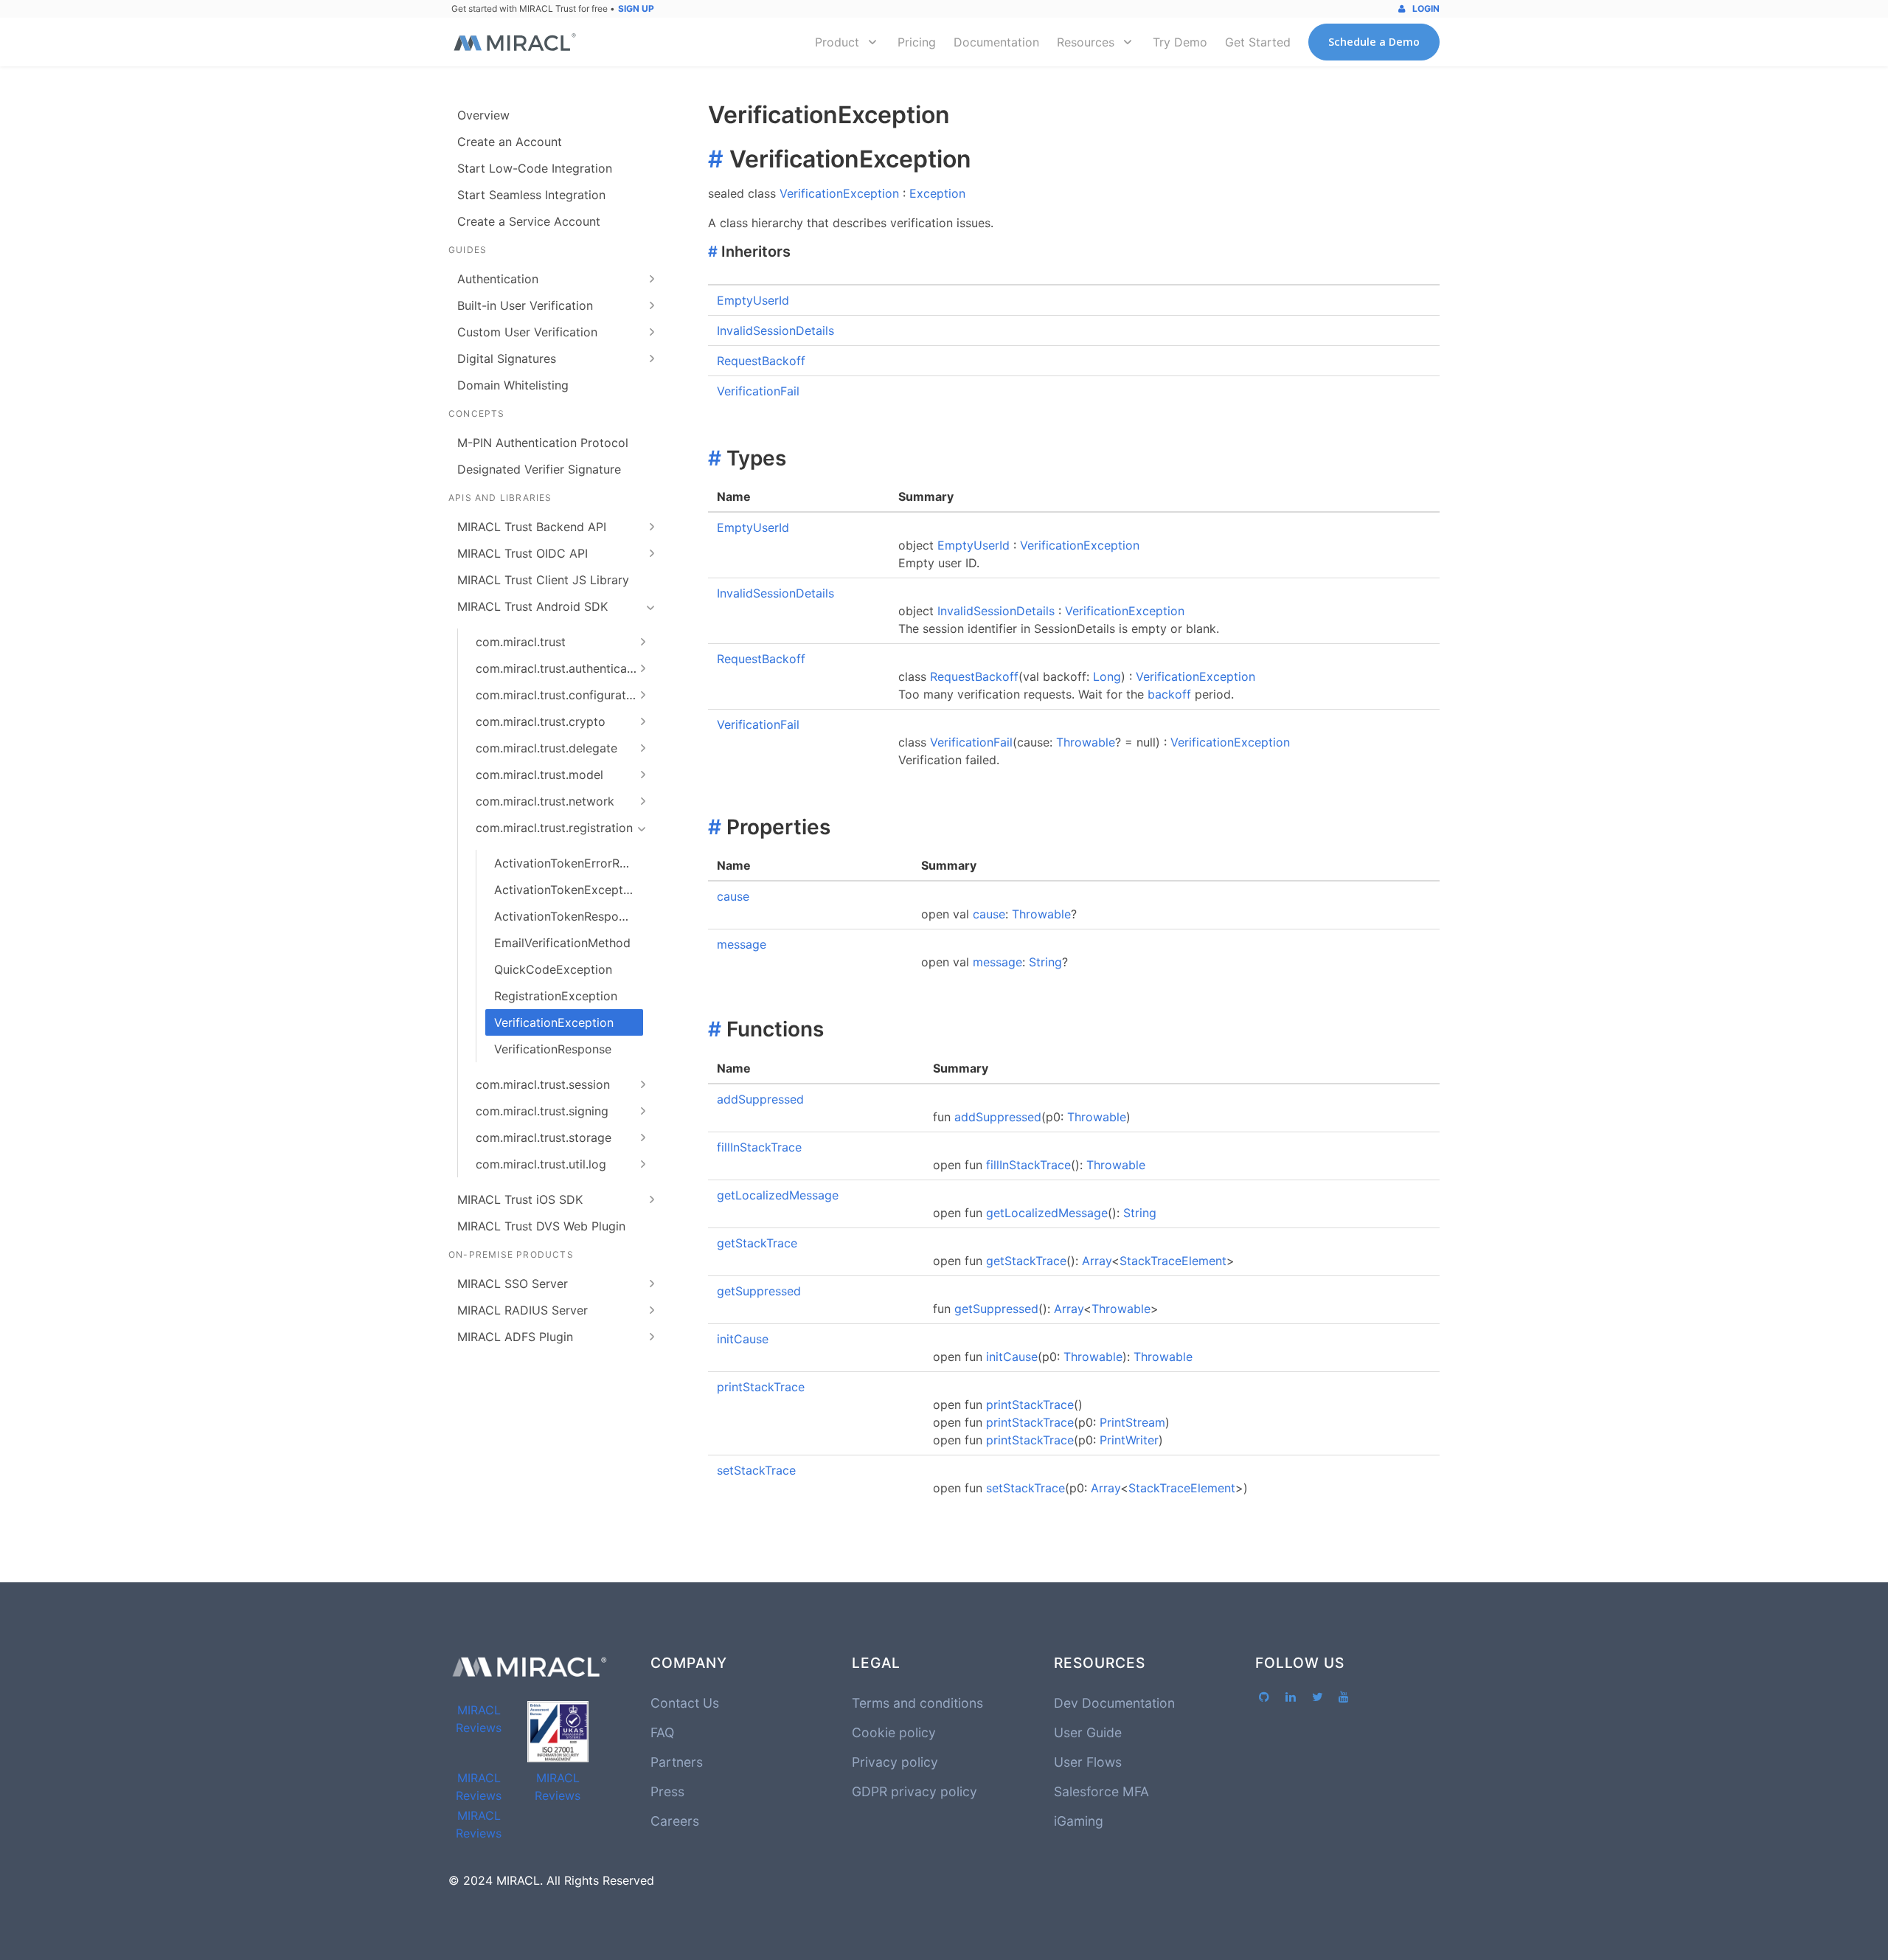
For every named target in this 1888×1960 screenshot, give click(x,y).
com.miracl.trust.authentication (562, 668)
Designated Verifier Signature (539, 469)
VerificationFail (758, 391)
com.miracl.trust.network (545, 801)
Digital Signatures (507, 359)
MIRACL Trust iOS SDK (520, 1199)
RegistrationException (556, 996)
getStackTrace (757, 1243)
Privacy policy (895, 1762)
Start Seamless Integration (531, 195)
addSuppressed (760, 1099)
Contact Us (685, 1703)
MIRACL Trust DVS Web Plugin (541, 1226)
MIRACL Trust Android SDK (532, 606)
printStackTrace (761, 1387)
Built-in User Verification (525, 305)
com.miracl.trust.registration (554, 828)
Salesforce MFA (1101, 1791)
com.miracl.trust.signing (542, 1111)
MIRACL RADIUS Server (523, 1310)
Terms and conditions (917, 1703)
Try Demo (1180, 42)
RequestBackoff (761, 361)
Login (1425, 8)
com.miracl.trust (521, 642)
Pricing (917, 42)
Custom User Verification (527, 332)
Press (667, 1791)
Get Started (1258, 42)
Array (1097, 1261)
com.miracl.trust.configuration (559, 695)
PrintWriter (1129, 1440)
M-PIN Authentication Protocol (543, 443)
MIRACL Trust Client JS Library (543, 580)
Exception (937, 193)
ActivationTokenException (567, 890)
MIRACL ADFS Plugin (515, 1337)
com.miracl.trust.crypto (541, 721)
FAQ (662, 1732)
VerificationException (554, 1022)
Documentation (996, 42)
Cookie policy (894, 1732)
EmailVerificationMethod (562, 943)
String (1045, 962)
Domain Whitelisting (513, 385)
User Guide (1088, 1732)
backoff (1169, 694)
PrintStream (1132, 1422)
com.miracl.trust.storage (544, 1137)
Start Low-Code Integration (535, 168)
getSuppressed (759, 1291)
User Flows (1088, 1762)
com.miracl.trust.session (543, 1084)
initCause (743, 1339)
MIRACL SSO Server (513, 1284)
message (742, 944)
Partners (677, 1762)
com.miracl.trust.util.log (541, 1164)
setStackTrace (756, 1470)
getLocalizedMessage (778, 1195)
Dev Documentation (1114, 1703)
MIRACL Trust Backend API (532, 527)
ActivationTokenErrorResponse (569, 863)
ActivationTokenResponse (566, 916)
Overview (483, 115)
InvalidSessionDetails (775, 330)
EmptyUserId (753, 300)
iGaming (1079, 1821)
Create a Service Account (529, 221)
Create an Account (510, 142)
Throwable (1086, 742)
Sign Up (636, 8)
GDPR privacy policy (914, 1791)
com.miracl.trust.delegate (546, 748)
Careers (675, 1821)
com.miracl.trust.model (539, 775)
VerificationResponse (553, 1049)
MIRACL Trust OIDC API (523, 553)
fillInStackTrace (759, 1147)
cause (733, 896)
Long (1107, 676)
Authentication (498, 279)
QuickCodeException (553, 969)
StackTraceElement (1173, 1261)
